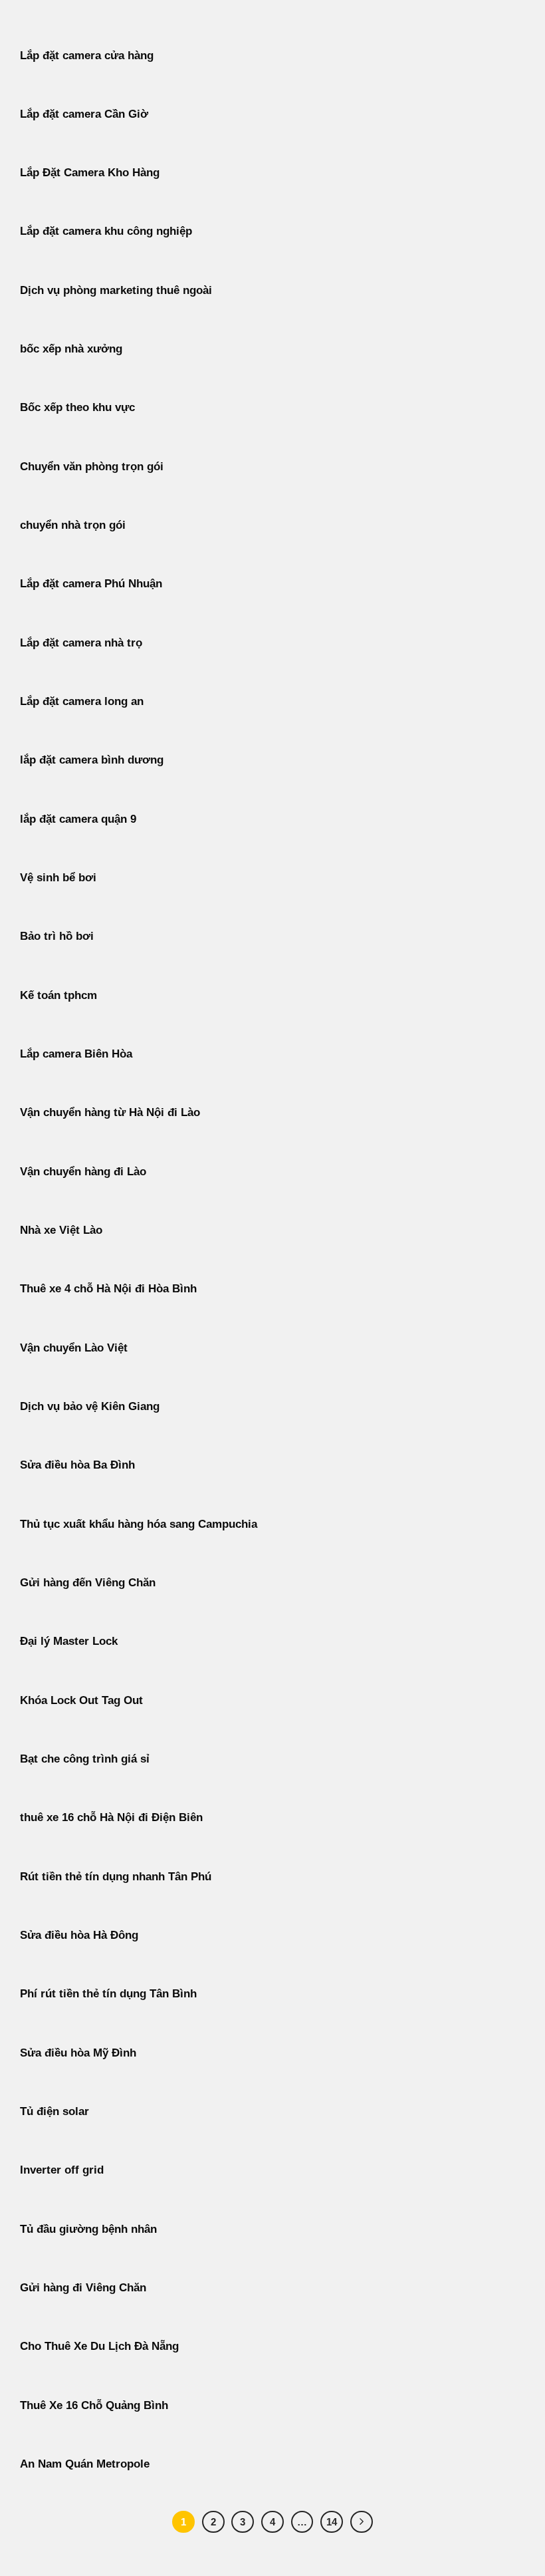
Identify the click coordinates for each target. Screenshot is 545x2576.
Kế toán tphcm (58, 995)
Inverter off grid (62, 2170)
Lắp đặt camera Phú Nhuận (91, 584)
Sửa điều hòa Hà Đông (79, 1935)
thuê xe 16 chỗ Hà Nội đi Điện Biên (111, 1817)
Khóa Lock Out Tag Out (81, 1700)
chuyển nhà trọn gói (73, 525)
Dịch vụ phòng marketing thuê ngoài (116, 290)
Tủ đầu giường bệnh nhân (88, 2229)
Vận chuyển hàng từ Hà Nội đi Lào (110, 1112)
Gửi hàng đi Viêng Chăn (83, 2288)
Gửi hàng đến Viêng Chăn (88, 1583)
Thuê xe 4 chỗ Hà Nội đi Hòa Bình (108, 1289)
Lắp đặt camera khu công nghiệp (106, 231)
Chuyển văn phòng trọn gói (92, 467)
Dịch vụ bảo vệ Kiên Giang (90, 1406)
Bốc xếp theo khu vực (77, 407)
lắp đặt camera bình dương (92, 760)
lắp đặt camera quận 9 (78, 819)
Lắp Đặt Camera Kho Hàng (90, 173)
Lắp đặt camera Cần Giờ (84, 114)
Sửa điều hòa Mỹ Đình (78, 2053)
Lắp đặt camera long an (82, 701)
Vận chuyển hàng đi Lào (83, 1172)
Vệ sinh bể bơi (58, 878)
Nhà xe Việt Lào (61, 1230)
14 (332, 2522)
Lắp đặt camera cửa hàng (87, 56)
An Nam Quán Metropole (85, 2464)
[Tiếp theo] (362, 2522)
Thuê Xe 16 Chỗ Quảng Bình (94, 2405)
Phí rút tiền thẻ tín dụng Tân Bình (108, 1994)
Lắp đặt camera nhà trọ (81, 643)
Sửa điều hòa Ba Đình (77, 1465)
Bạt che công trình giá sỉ (85, 1759)
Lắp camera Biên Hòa (76, 1054)
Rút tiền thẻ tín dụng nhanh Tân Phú (116, 1877)
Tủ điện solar (54, 2111)
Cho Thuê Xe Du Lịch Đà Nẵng (99, 2346)
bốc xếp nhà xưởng (71, 349)
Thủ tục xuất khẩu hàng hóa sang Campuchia (139, 1524)
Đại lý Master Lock (69, 1641)
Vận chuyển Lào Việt (74, 1348)
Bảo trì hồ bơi (57, 936)
